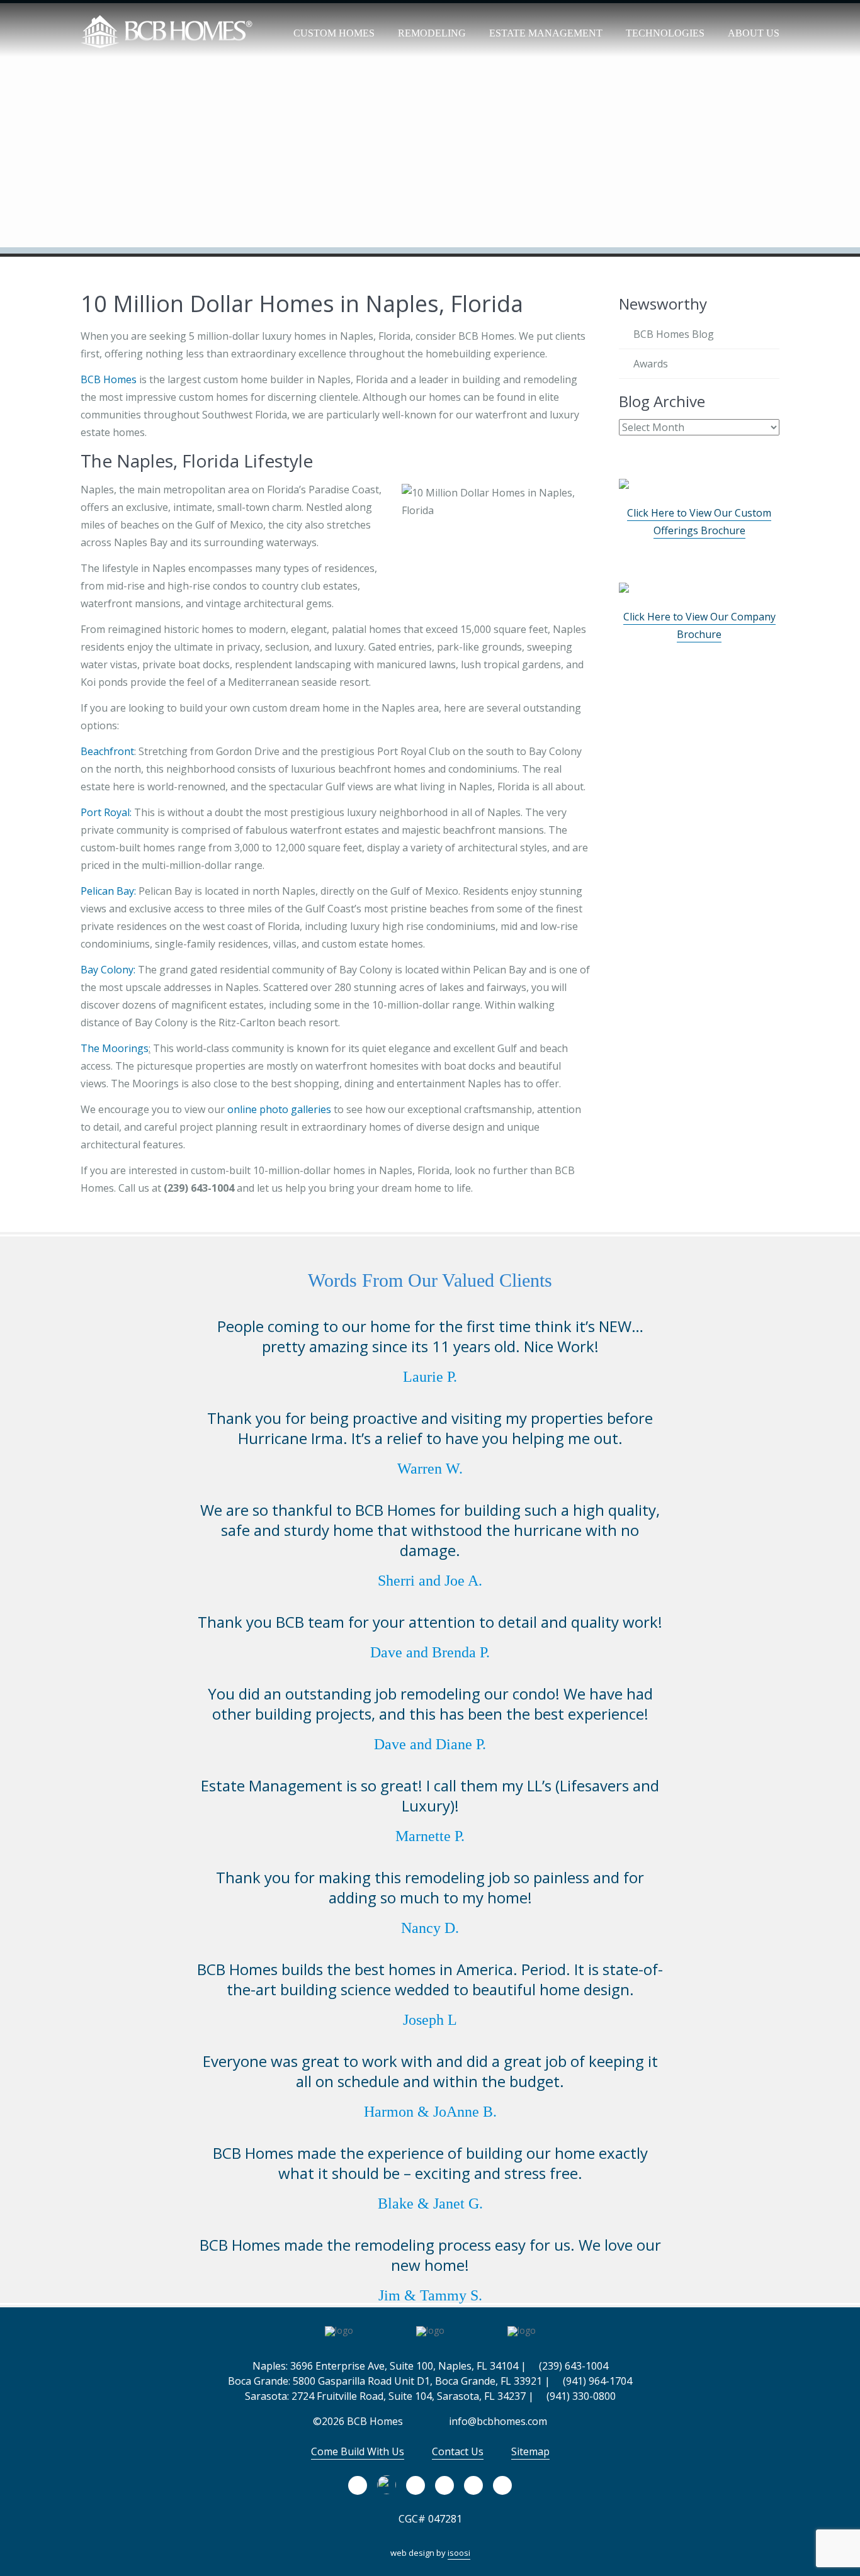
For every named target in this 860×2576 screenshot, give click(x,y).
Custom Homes (334, 33)
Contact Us (458, 2451)
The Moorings (115, 1048)
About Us (754, 33)
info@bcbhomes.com (497, 2421)
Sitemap (530, 2451)
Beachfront (107, 751)
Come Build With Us (358, 2451)
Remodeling (432, 33)
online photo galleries (279, 1109)
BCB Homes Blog (674, 334)
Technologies (665, 33)
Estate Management (546, 33)
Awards (651, 364)
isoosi (459, 2553)
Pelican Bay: (108, 891)
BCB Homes (109, 379)
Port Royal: (106, 812)
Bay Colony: (108, 970)
